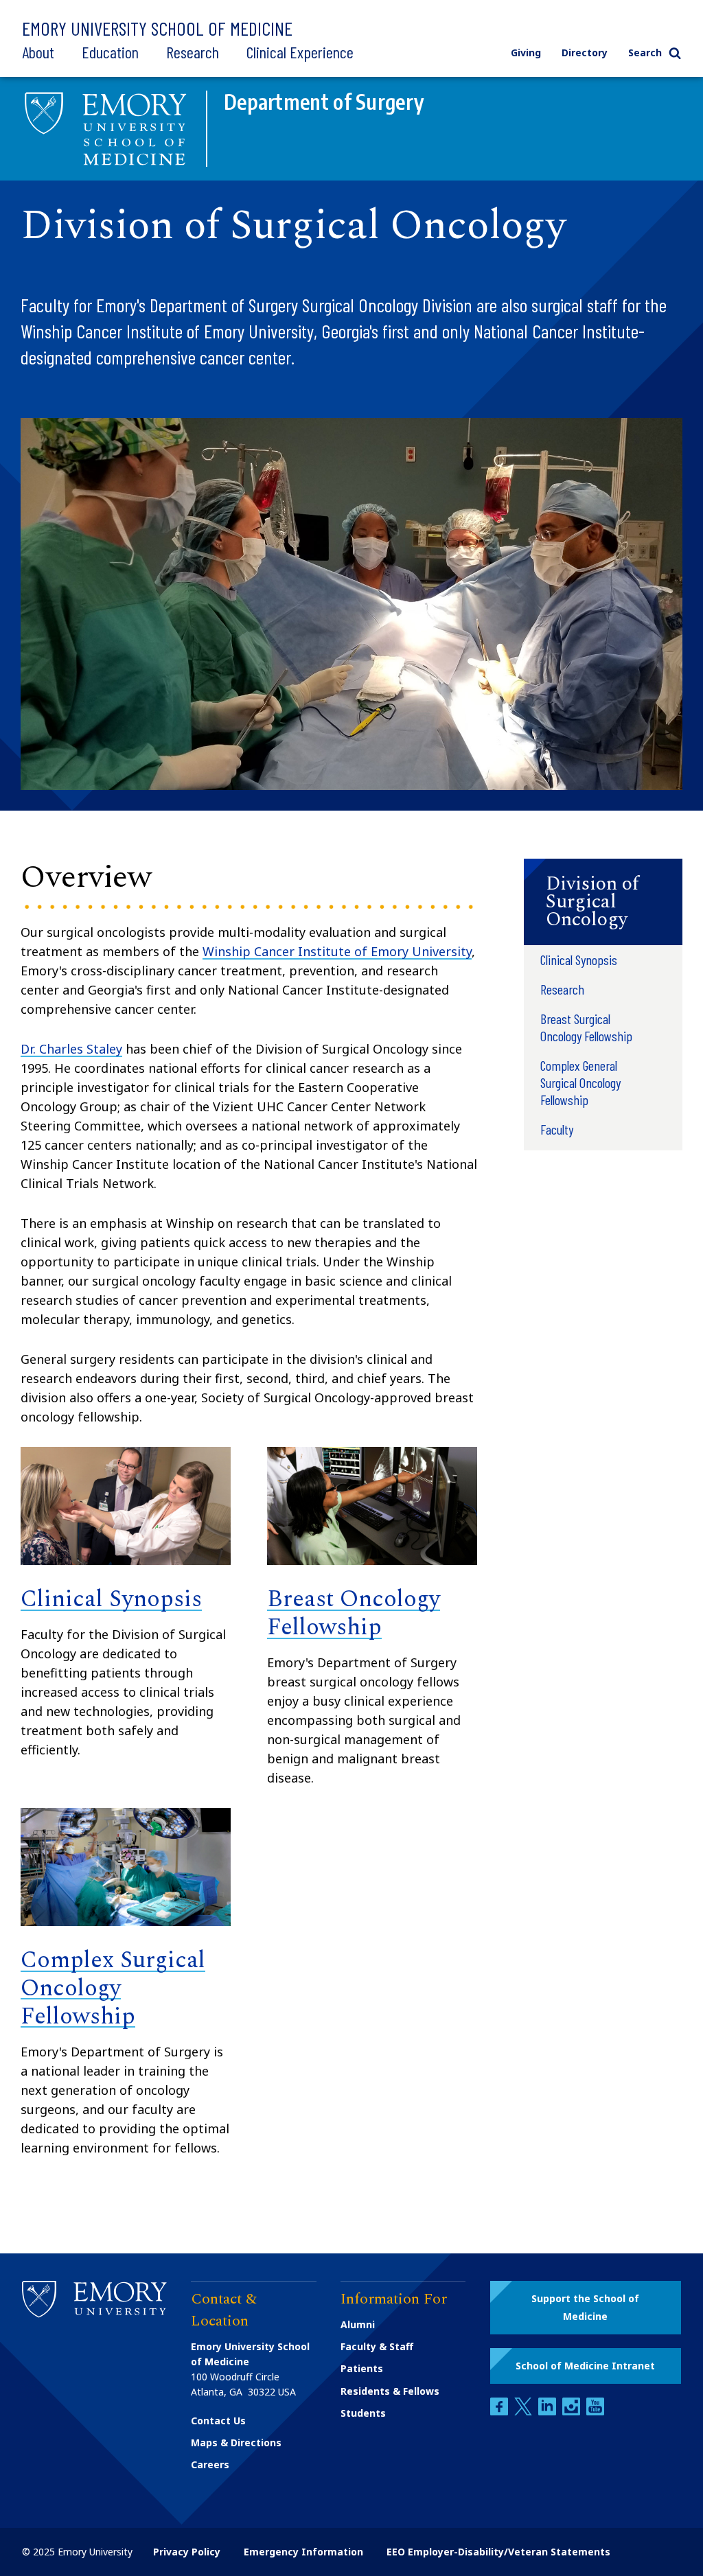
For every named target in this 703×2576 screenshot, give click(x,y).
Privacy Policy (187, 2552)
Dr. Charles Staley (71, 1049)
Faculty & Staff (377, 2346)
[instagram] (573, 2412)
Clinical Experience (300, 52)
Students (363, 2413)
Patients (362, 2368)
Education (110, 52)
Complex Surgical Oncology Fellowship (113, 1988)
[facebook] (500, 2412)
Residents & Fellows (390, 2391)
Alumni (358, 2324)
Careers (210, 2464)
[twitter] (525, 2412)
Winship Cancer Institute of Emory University (337, 951)
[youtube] (595, 2412)
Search (645, 53)
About (38, 52)
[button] (603, 902)
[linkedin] (549, 2412)
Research (193, 52)
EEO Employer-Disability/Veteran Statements (498, 2552)
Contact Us (218, 2421)
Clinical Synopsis (111, 1599)
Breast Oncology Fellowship (354, 1613)
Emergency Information (303, 2552)
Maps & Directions (236, 2442)
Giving (526, 53)
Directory (585, 53)
